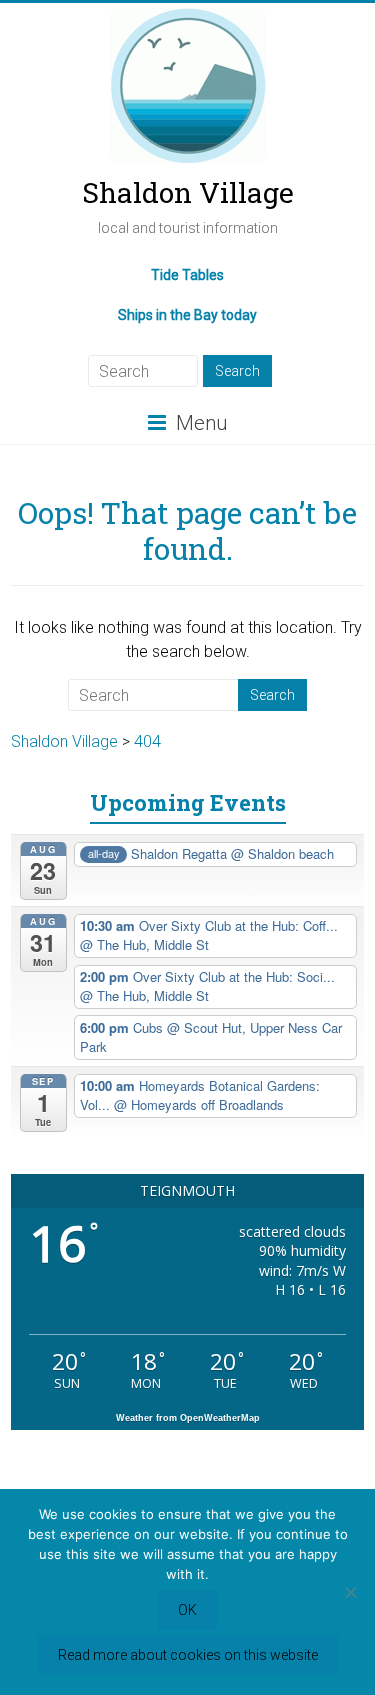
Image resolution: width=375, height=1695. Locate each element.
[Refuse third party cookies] (350, 1592)
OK (187, 1610)
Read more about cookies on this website (188, 1655)
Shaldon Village (188, 192)
